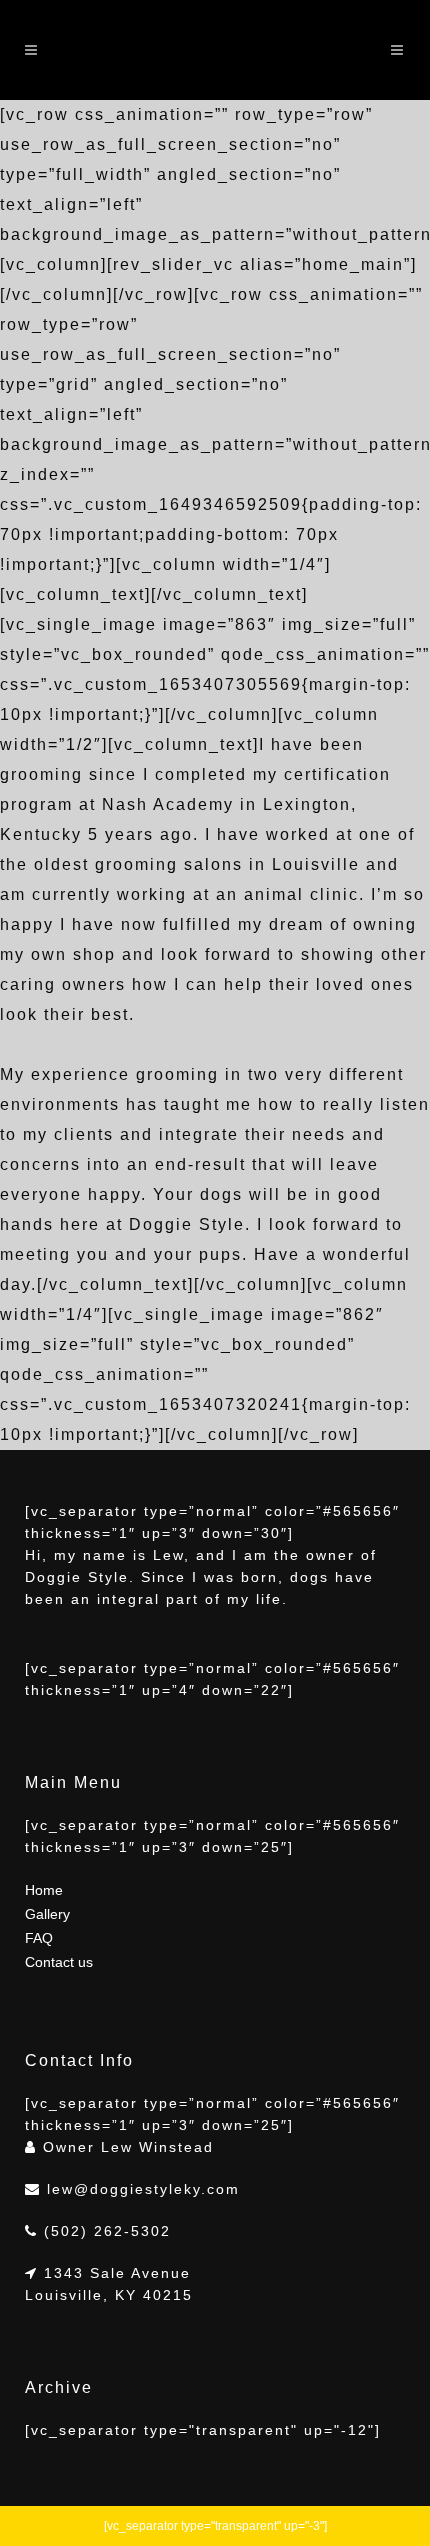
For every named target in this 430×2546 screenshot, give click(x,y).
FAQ (39, 1938)
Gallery (47, 1914)
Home (44, 1890)
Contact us (59, 1962)
